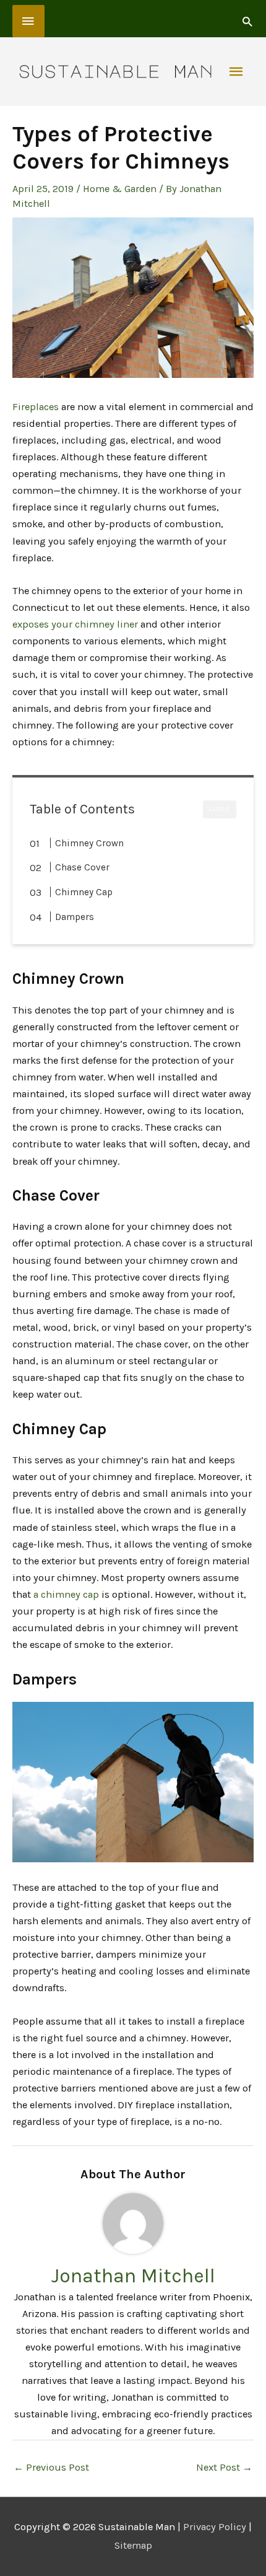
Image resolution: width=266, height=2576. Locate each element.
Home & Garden (120, 189)
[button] (247, 21)
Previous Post (51, 2467)
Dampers (75, 917)
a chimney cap (66, 1594)
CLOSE (220, 809)
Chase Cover (82, 867)
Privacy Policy (215, 2527)
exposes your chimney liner (75, 624)
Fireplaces (36, 407)
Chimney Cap (84, 892)
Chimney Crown (89, 843)
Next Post (224, 2467)
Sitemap (133, 2545)
